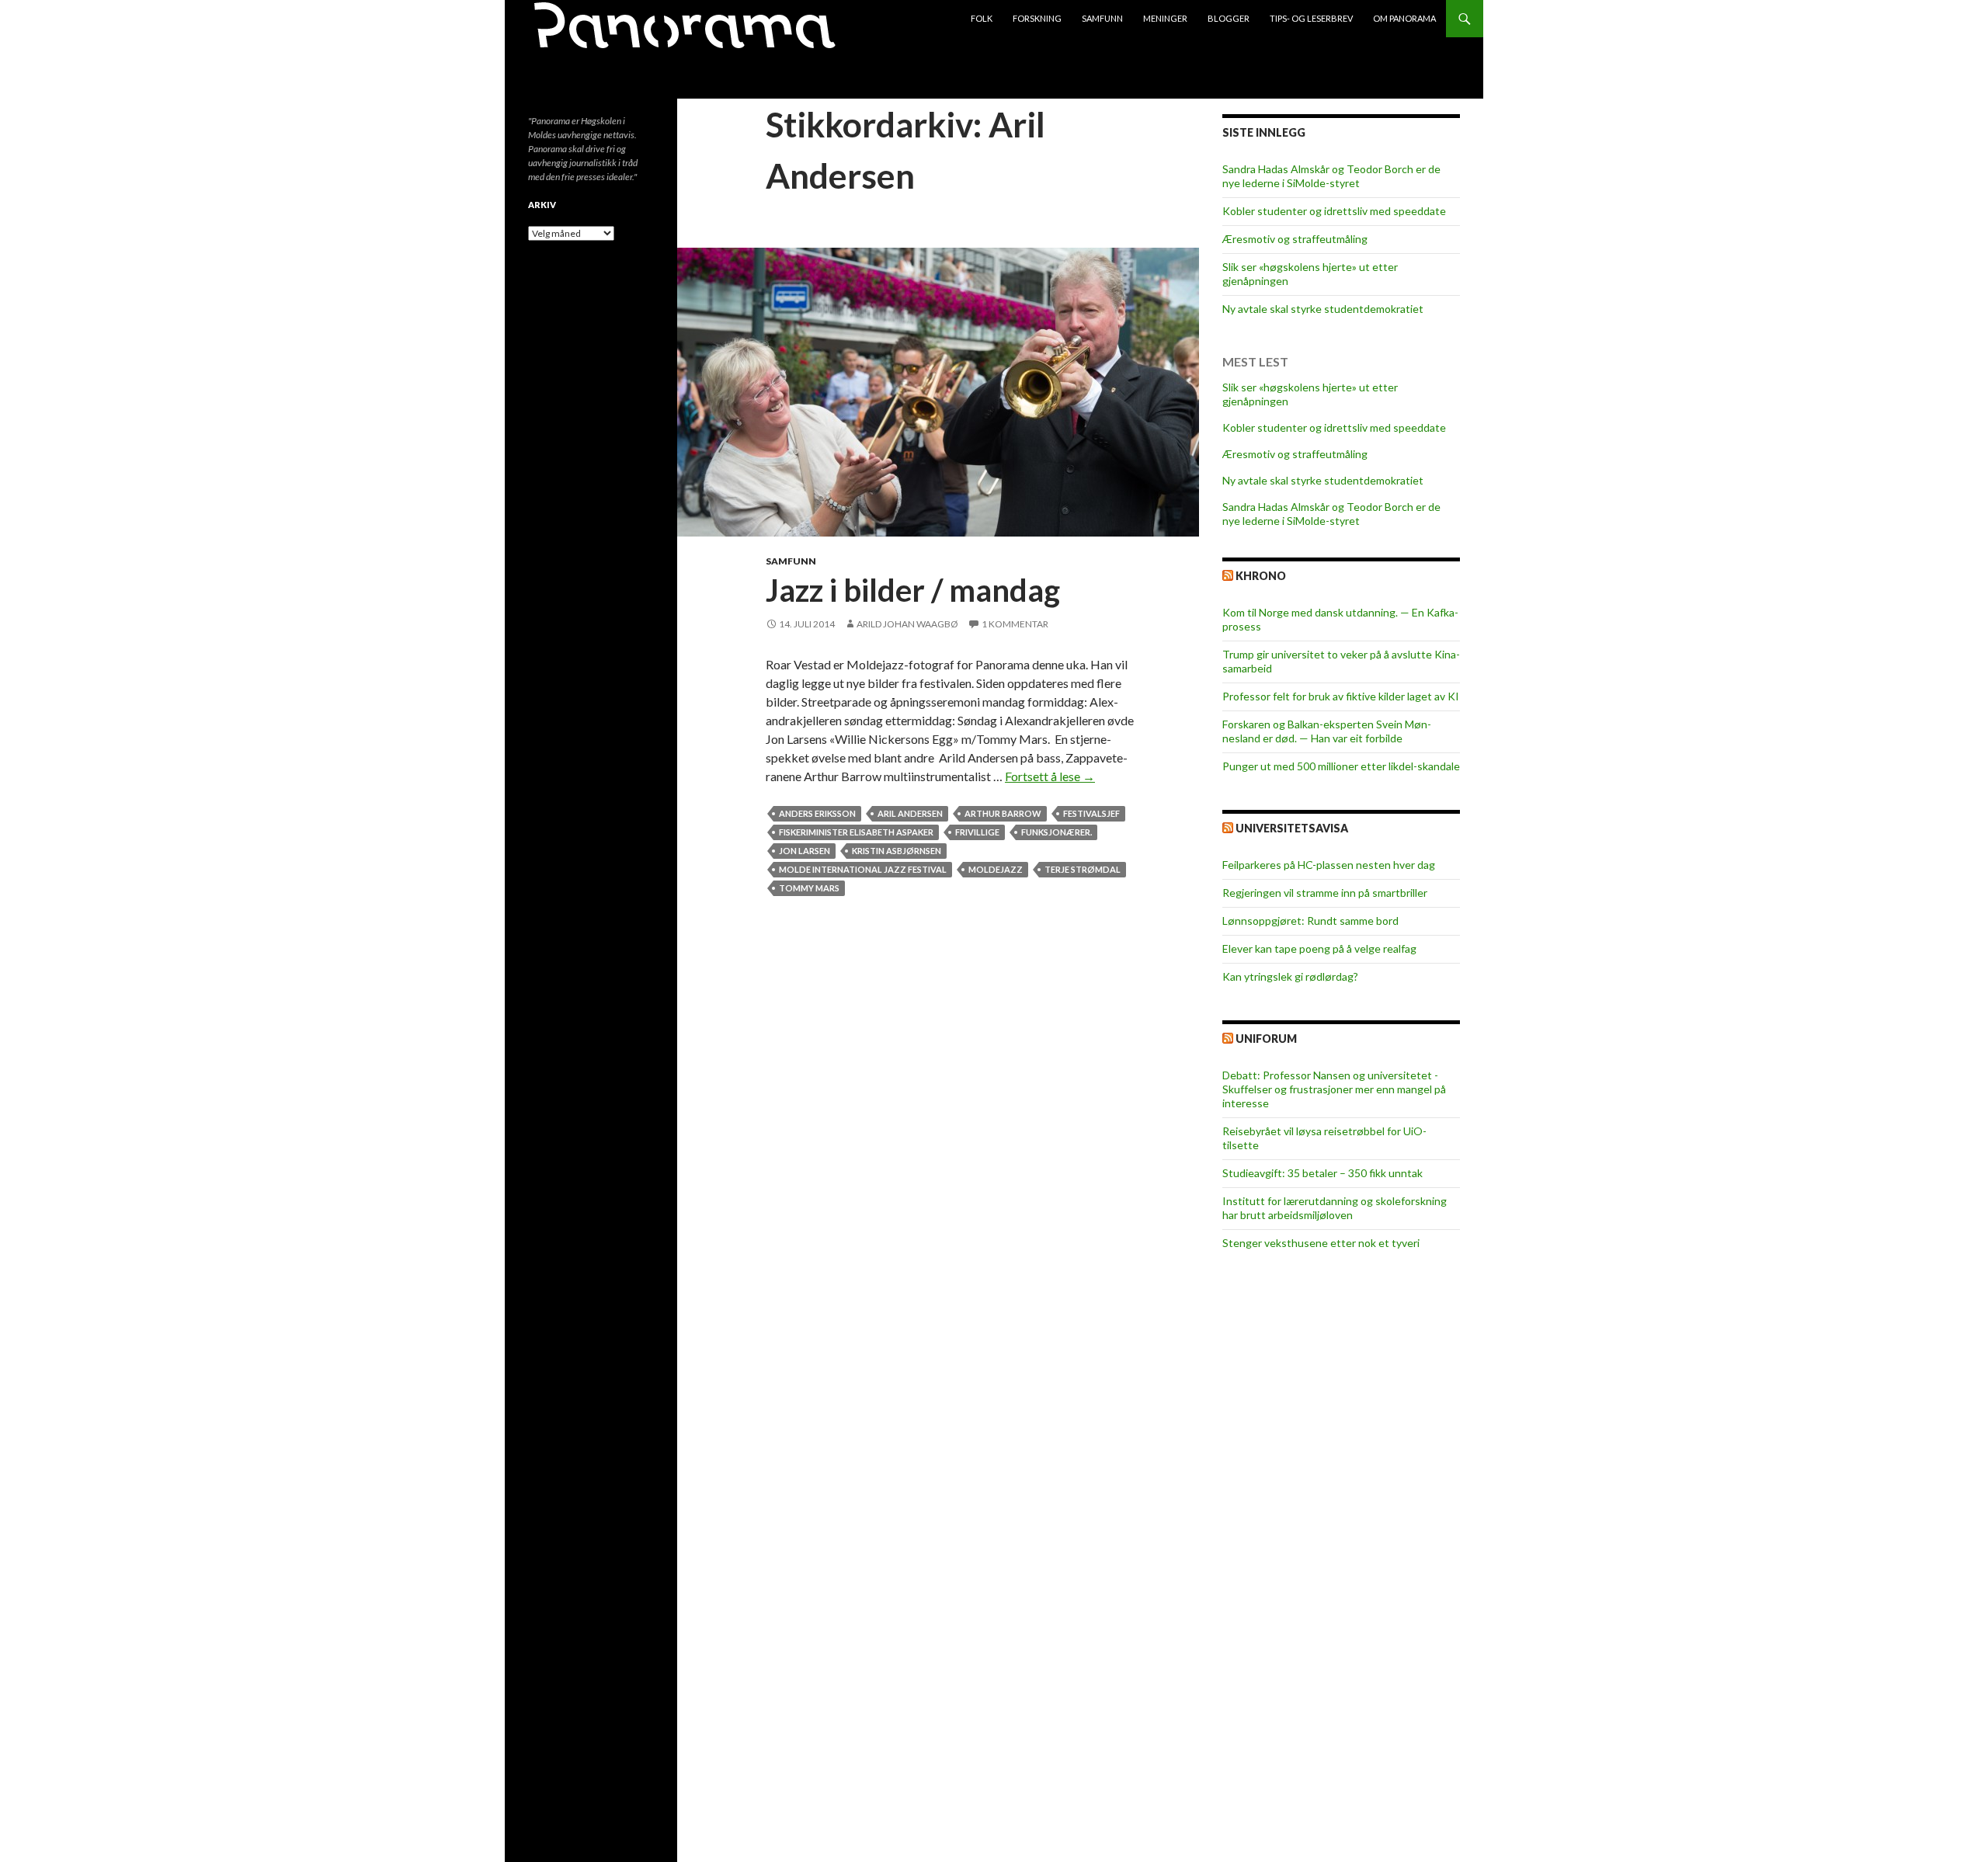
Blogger (1229, 18)
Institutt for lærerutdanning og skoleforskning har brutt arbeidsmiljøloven (1335, 1208)
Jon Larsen (805, 851)
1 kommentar (1015, 624)
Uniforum (1266, 1039)
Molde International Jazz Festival (863, 869)
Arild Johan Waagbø (907, 624)
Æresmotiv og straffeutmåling (1295, 239)
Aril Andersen (910, 813)
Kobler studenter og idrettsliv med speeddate (1334, 211)
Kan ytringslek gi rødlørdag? (1290, 976)
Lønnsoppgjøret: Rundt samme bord (1310, 921)
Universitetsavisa (1292, 828)
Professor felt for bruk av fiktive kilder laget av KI (1341, 696)
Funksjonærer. (1057, 832)
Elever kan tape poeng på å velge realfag (1319, 948)
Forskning (1037, 18)
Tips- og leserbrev (1311, 18)
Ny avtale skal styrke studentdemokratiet (1323, 309)
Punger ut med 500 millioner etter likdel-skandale (1341, 766)
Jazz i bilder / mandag (913, 590)
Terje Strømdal (1083, 869)
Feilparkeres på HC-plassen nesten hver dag (1329, 865)
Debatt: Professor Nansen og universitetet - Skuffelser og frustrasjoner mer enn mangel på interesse (1334, 1089)
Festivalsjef (1091, 813)
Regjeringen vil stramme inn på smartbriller (1325, 893)
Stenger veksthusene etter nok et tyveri (1321, 1243)
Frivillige (977, 832)
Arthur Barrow (1003, 813)
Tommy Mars (809, 888)
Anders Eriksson (817, 813)
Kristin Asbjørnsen (897, 851)
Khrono (1261, 576)
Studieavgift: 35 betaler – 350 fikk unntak (1322, 1173)
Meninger (1165, 18)
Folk (982, 18)
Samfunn (1102, 18)
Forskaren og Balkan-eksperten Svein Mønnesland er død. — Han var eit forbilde (1327, 731)
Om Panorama (1404, 18)
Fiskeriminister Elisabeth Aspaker (856, 832)
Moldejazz (996, 869)
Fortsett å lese (1050, 776)
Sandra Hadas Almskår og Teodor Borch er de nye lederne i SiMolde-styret (1331, 176)
